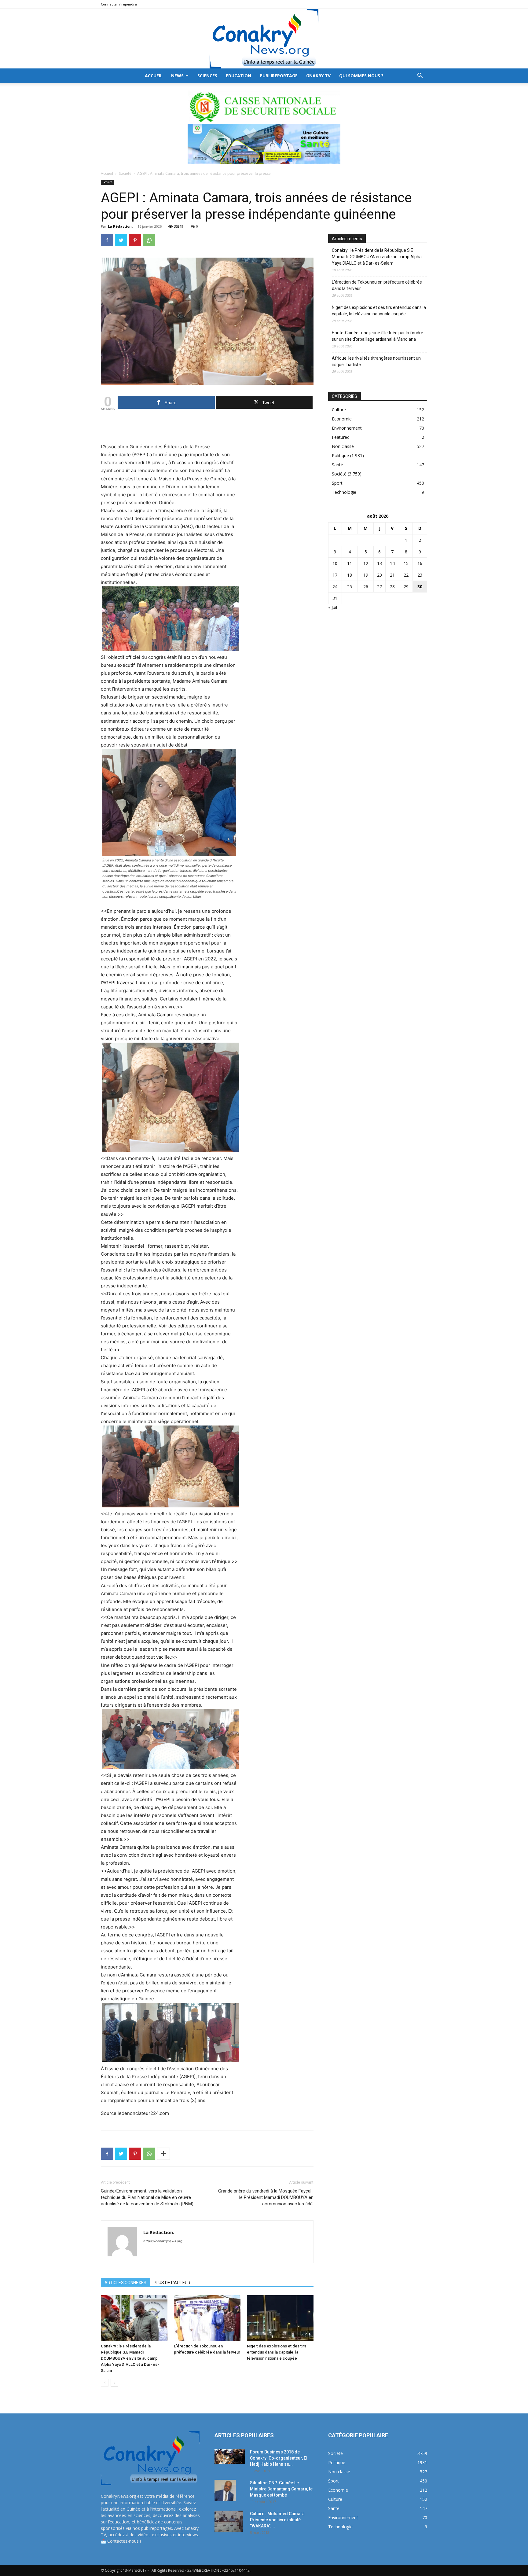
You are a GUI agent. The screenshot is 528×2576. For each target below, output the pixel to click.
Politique (340, 455)
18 (350, 575)
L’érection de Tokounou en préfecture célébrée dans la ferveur (377, 285)
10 (335, 563)
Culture (339, 410)
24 (335, 587)
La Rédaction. (120, 226)
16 (420, 563)
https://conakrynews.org (163, 2241)
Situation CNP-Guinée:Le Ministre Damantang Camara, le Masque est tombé (281, 2489)
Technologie (344, 492)
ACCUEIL (154, 76)
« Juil (333, 607)
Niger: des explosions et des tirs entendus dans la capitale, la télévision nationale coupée (277, 2352)
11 (350, 563)
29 (406, 587)
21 (392, 575)
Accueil (107, 173)
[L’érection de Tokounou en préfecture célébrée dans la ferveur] (207, 2318)
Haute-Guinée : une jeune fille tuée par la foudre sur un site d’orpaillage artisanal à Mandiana (378, 336)
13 (380, 563)
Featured (341, 437)
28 (392, 587)
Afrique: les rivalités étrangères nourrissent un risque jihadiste (376, 361)
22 (406, 575)
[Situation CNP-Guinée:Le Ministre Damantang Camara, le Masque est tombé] (225, 2490)
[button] (420, 76)
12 (366, 563)
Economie (342, 419)
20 (380, 575)
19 (366, 575)
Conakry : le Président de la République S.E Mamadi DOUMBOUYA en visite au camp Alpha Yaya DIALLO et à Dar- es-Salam (130, 2358)
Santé (337, 465)
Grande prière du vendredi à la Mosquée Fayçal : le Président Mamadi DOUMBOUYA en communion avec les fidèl (266, 2197)
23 (420, 575)
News (177, 76)
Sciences (207, 76)
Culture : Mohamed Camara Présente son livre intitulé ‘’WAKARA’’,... (277, 2520)
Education (238, 76)
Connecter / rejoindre (119, 4)
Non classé (343, 446)
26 (366, 587)
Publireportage (279, 76)
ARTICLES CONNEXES (125, 2283)
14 (392, 563)
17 (335, 575)
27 (380, 587)
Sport (337, 483)
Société (125, 173)
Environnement (347, 428)
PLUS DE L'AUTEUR (172, 2283)
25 (350, 587)
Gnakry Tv (318, 76)
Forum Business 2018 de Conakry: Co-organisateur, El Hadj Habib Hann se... (279, 2458)
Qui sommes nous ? (361, 76)
